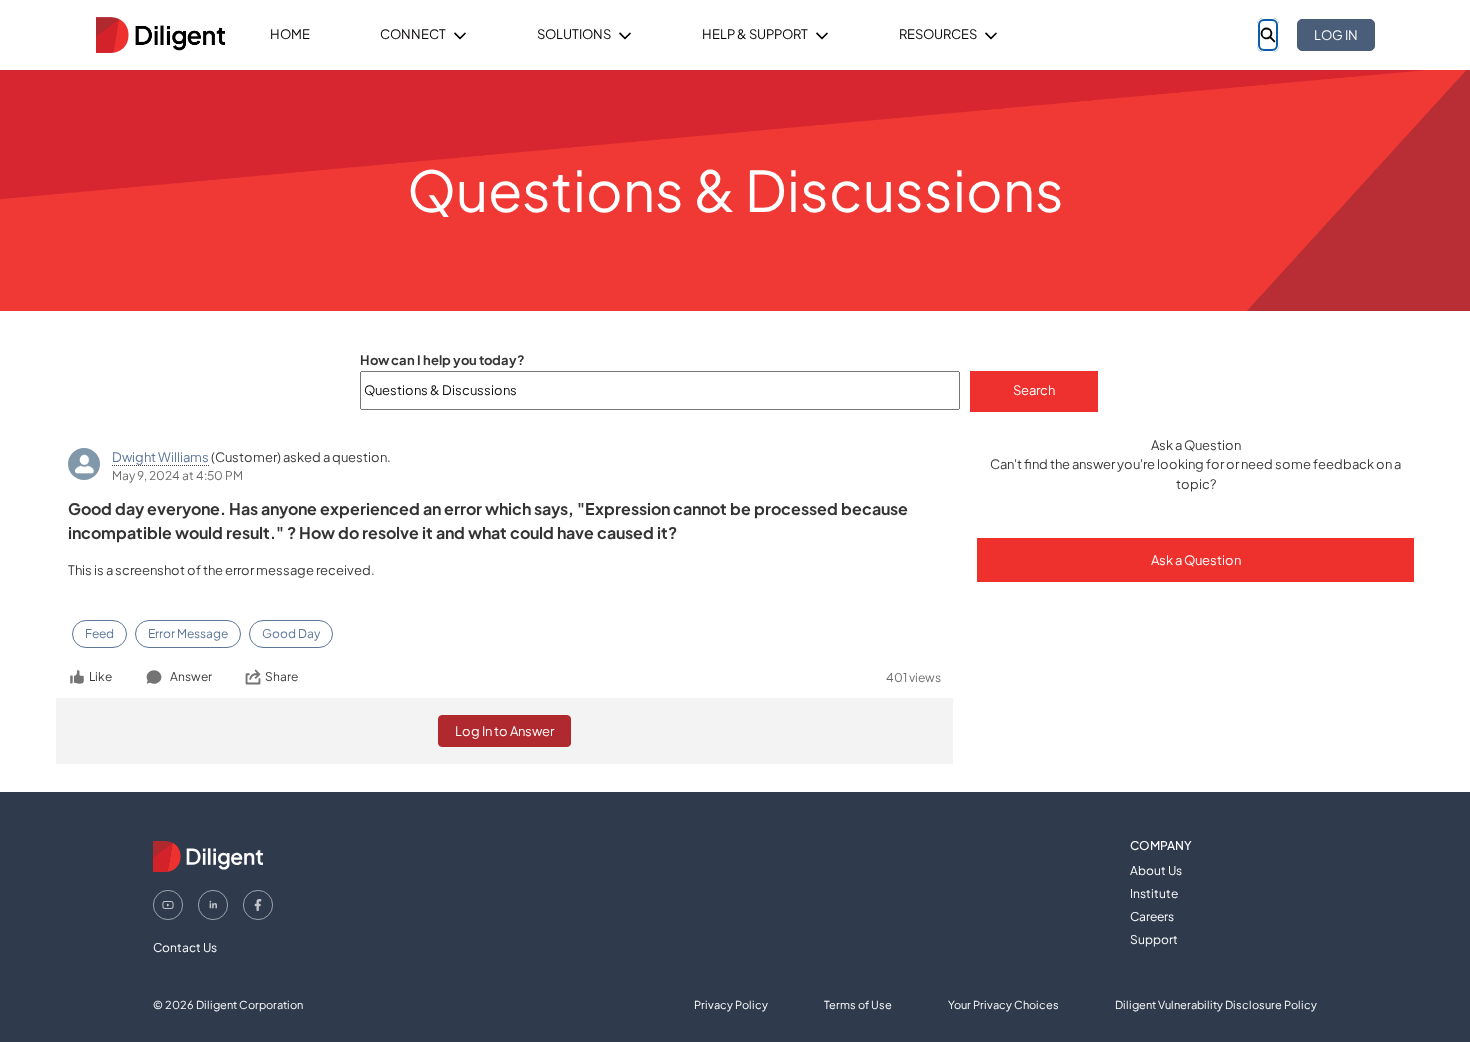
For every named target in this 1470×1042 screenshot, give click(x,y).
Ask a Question (1196, 560)
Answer (191, 676)
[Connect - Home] (160, 35)
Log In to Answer (504, 731)
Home (290, 34)
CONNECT (413, 34)
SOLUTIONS (574, 34)
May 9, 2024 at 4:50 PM (177, 475)
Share (281, 676)
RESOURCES (938, 34)
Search (1034, 390)
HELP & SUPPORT (755, 34)
